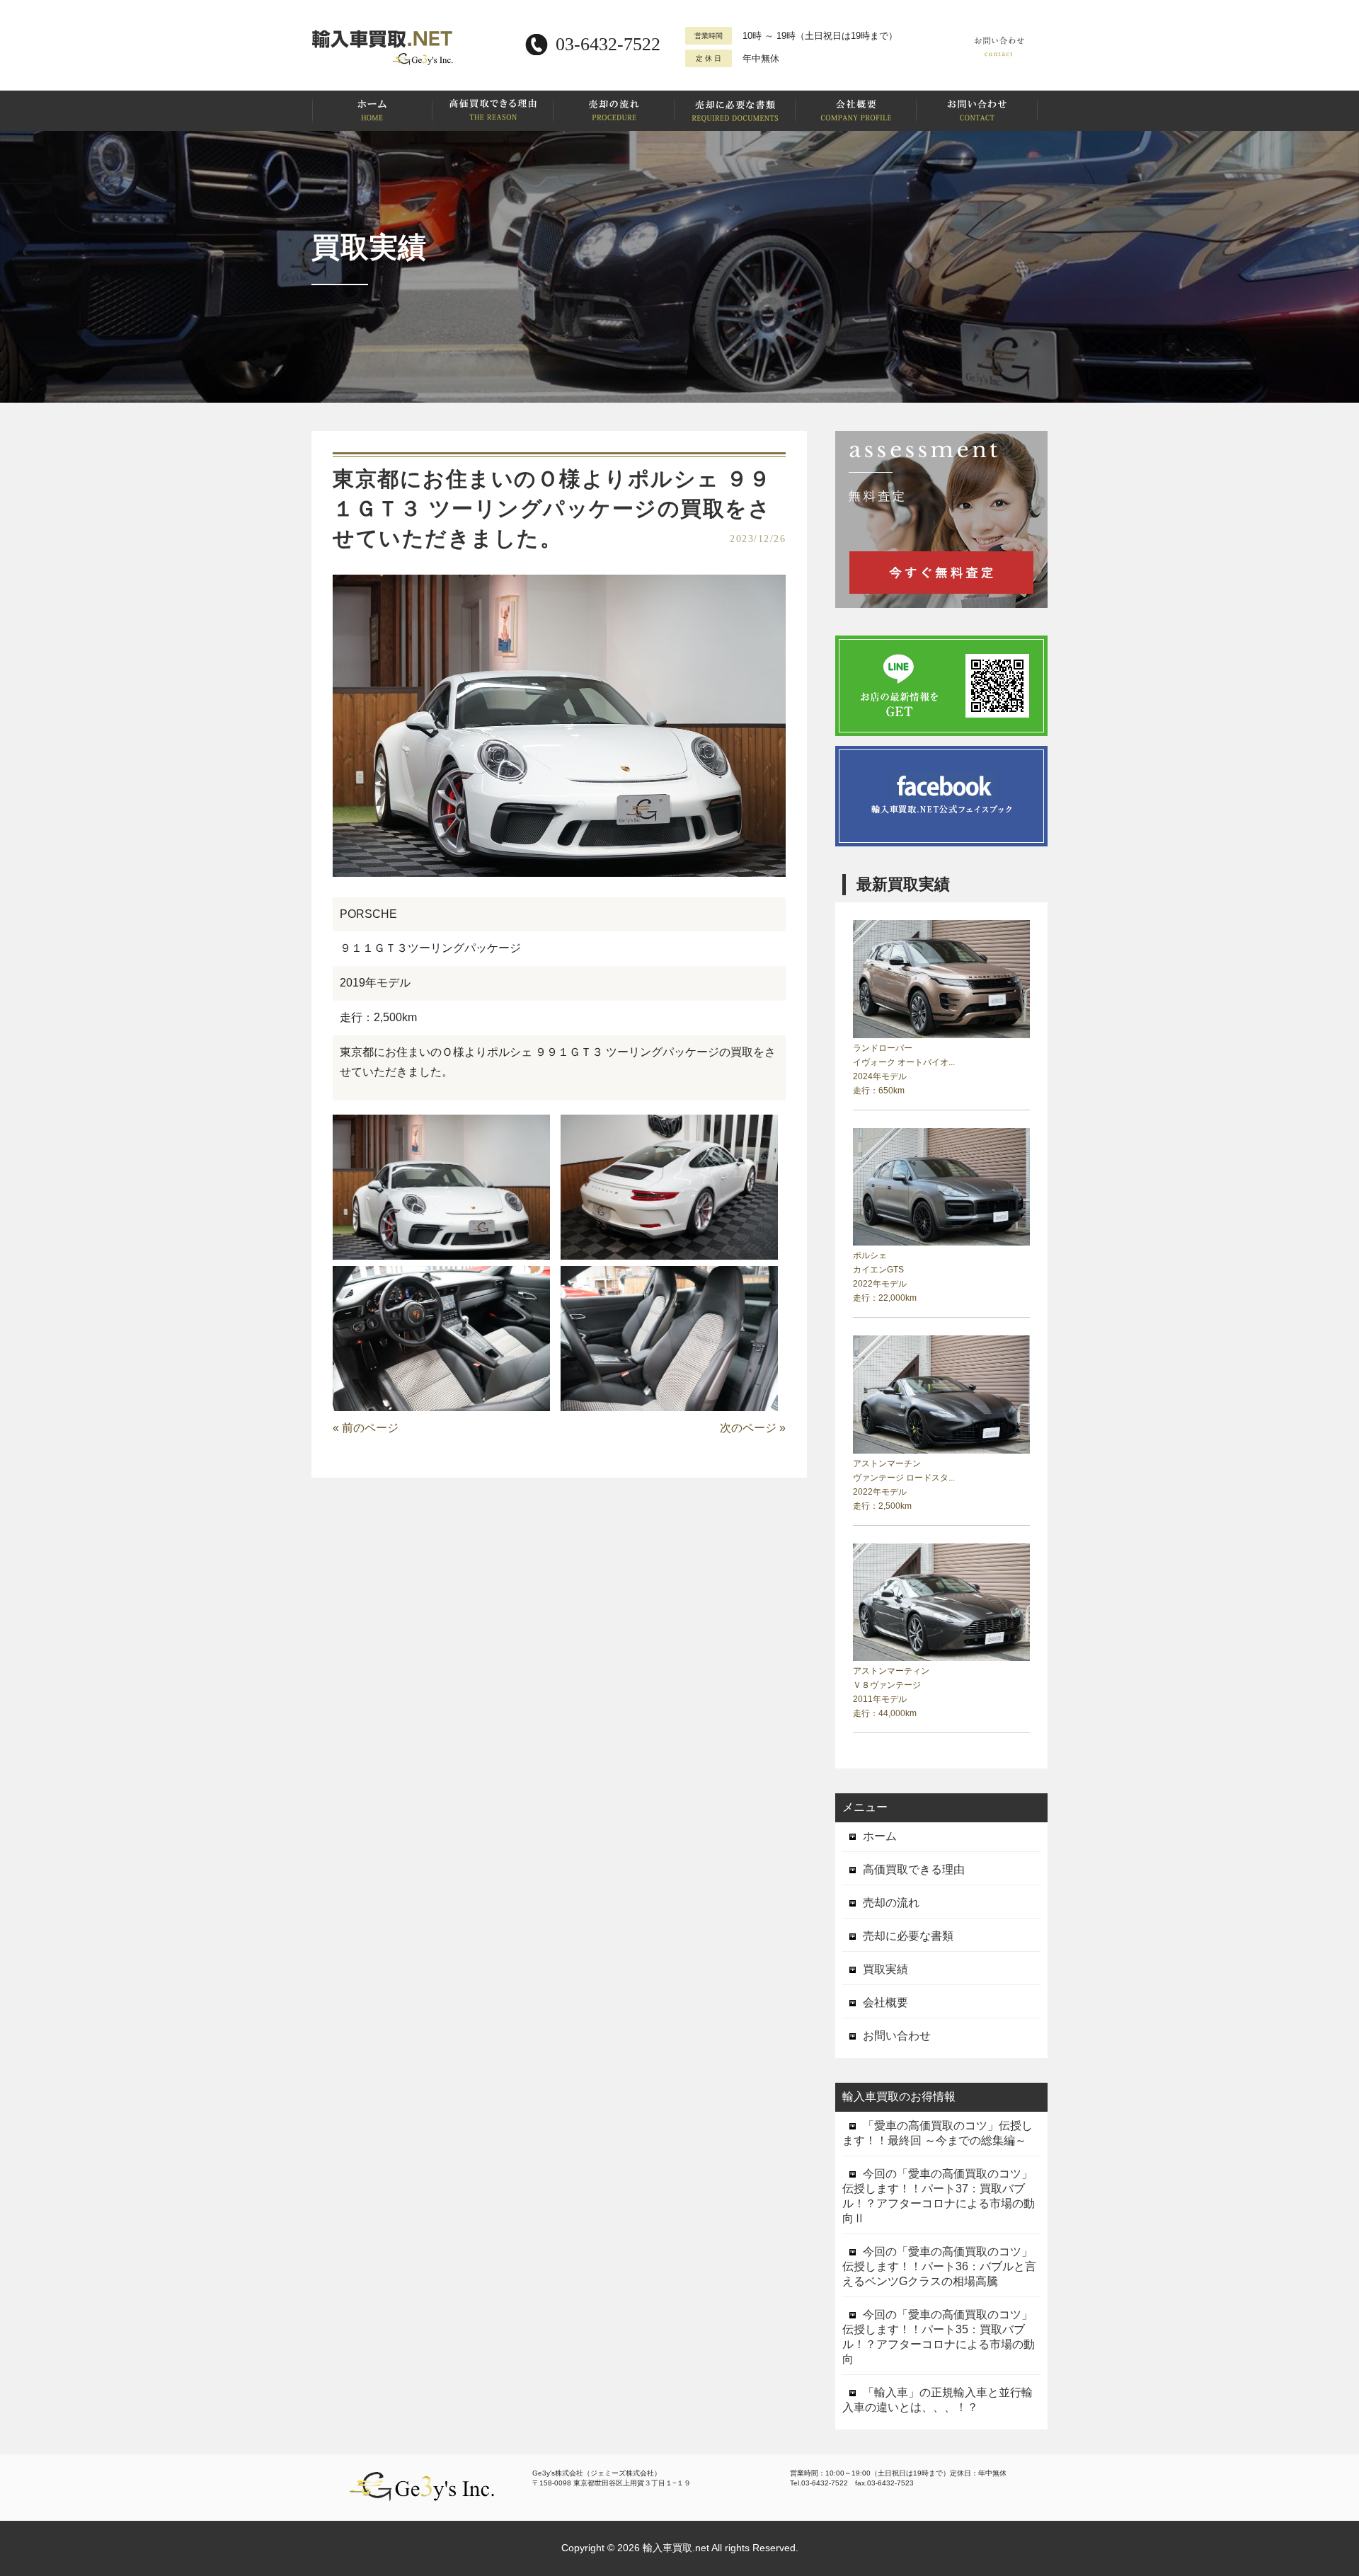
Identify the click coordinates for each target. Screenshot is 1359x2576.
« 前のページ (366, 1428)
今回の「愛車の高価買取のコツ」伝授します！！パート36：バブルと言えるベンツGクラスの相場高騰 (939, 2266)
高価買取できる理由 (914, 1869)
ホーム (880, 1836)
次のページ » (753, 1428)
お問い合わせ (897, 2036)
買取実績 (885, 1969)
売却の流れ (891, 1903)
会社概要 (885, 2002)
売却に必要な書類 (908, 1936)
